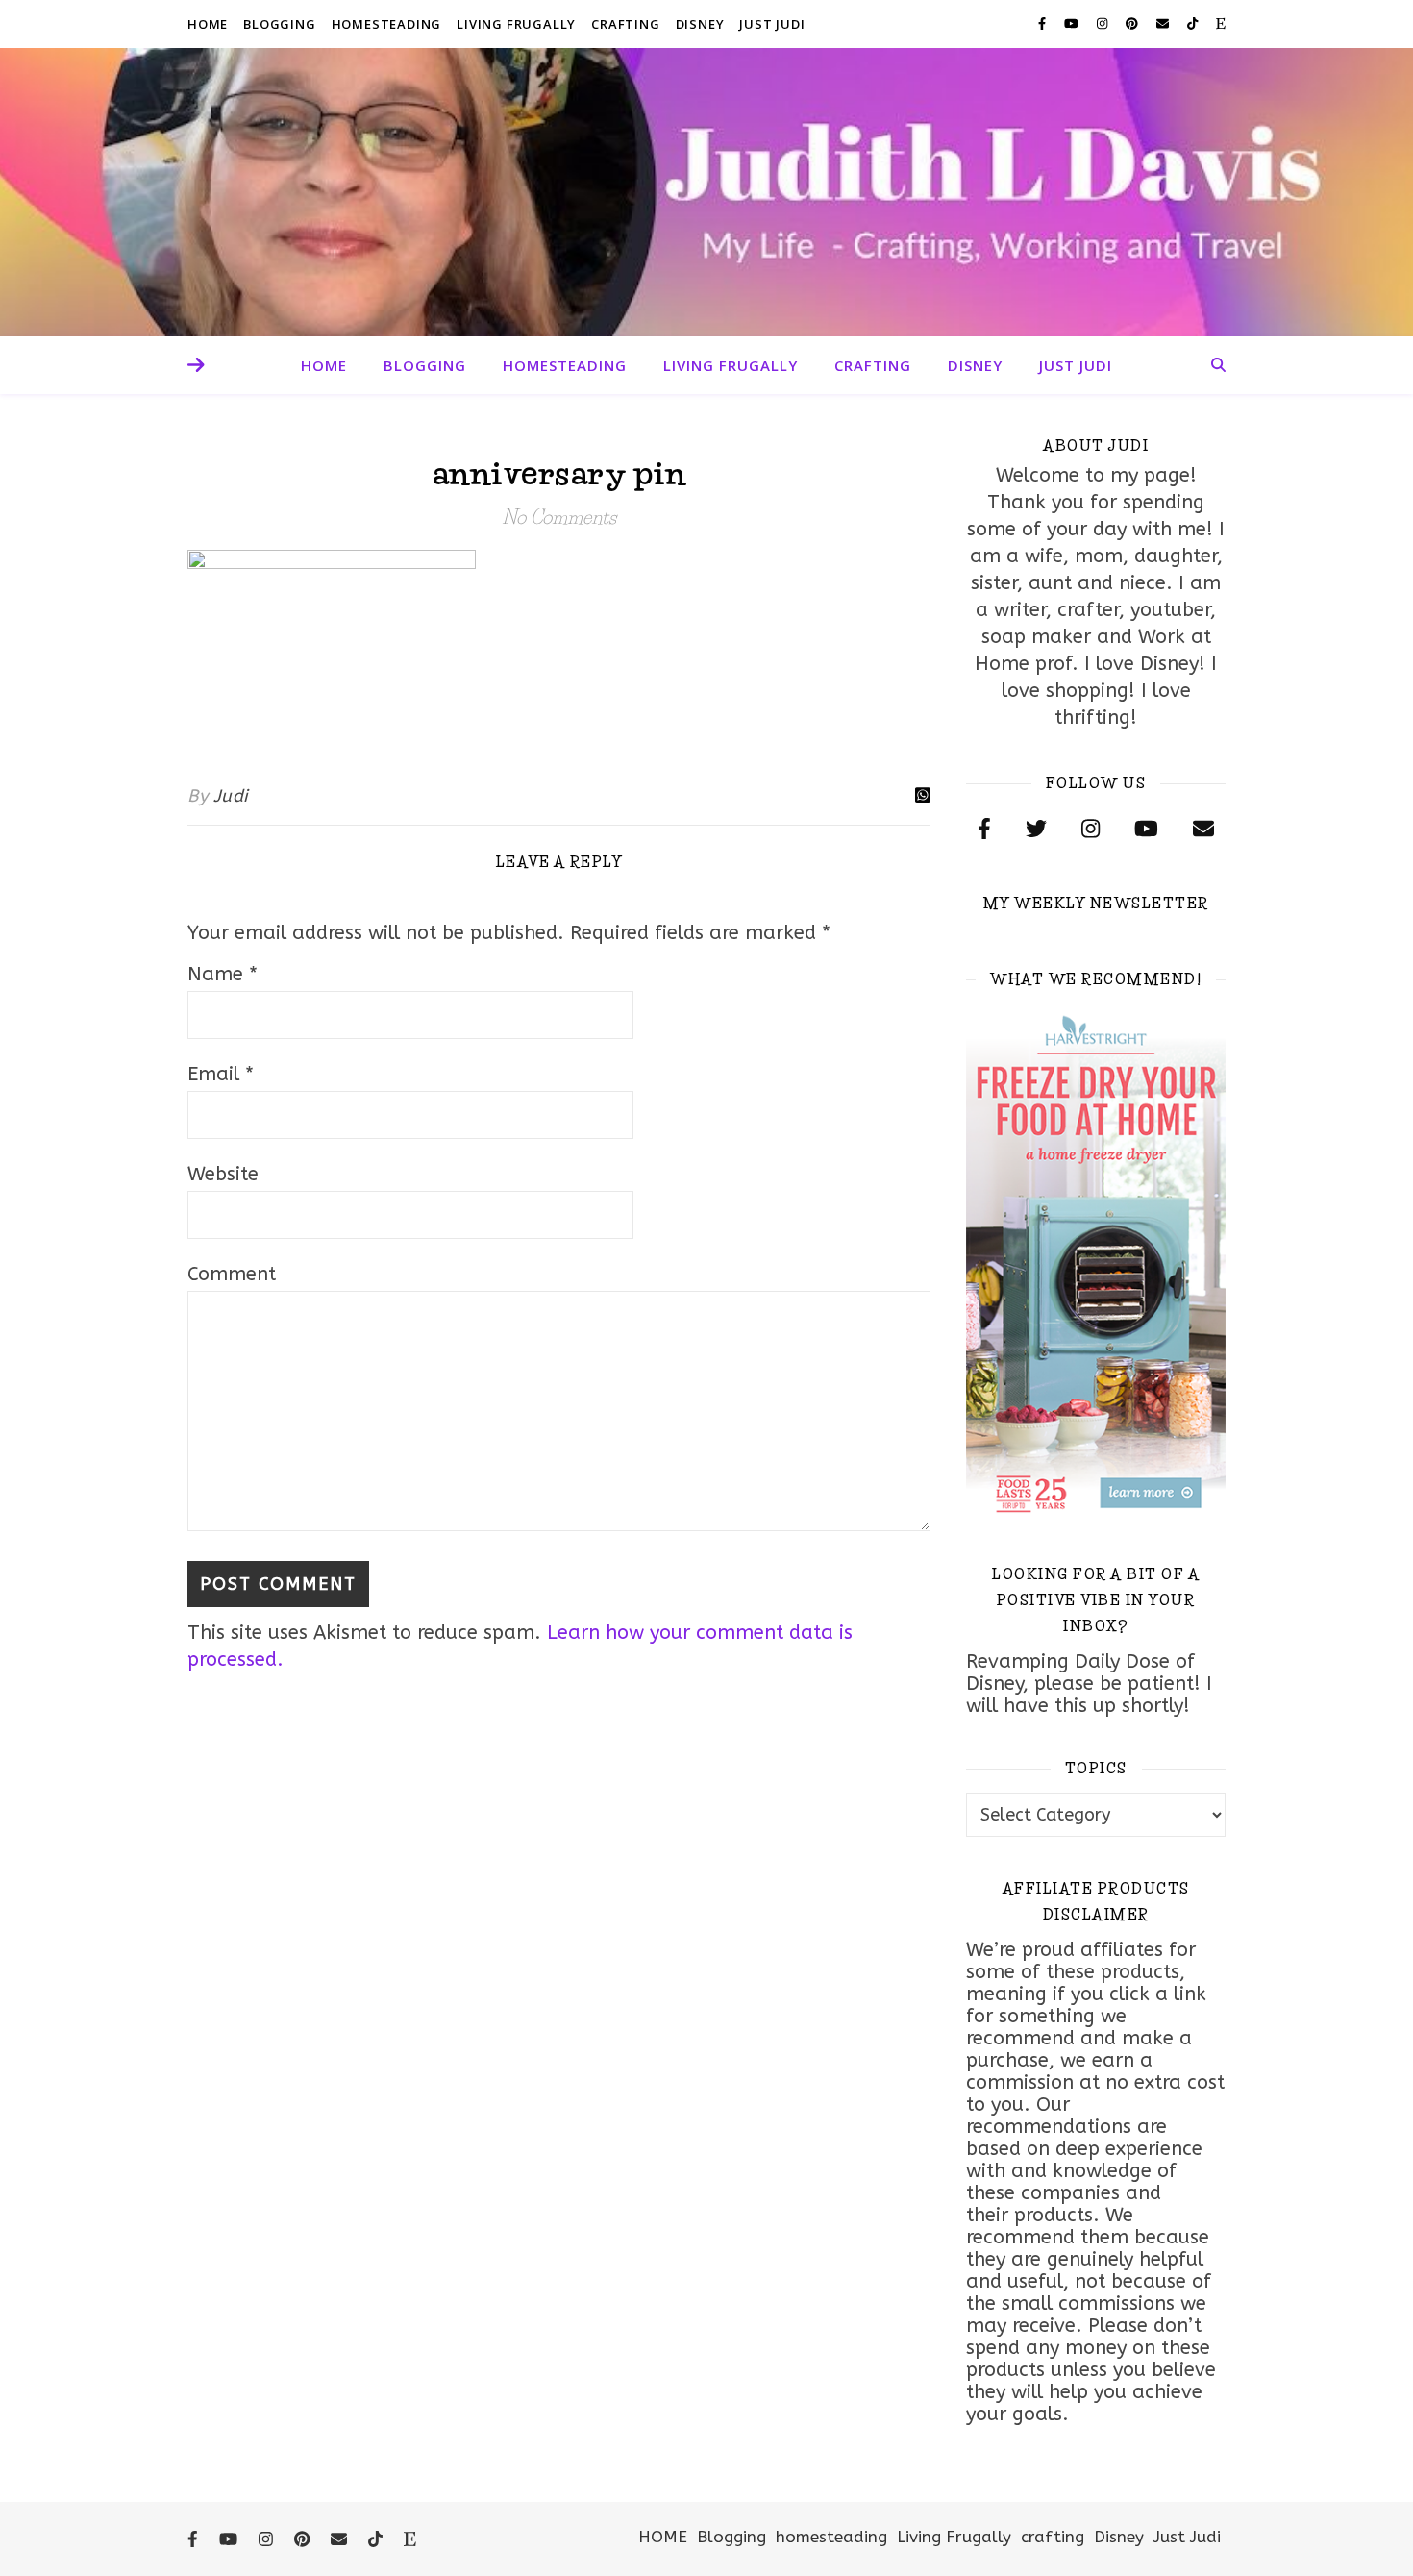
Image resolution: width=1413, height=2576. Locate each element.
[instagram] (1104, 24)
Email (221, 1074)
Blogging (279, 24)
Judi (231, 796)
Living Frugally (516, 24)
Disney (700, 24)
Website (223, 1174)
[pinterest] (1134, 24)
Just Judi (772, 24)
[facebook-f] (1044, 24)
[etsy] (1221, 24)
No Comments (559, 517)
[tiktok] (1194, 24)
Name (223, 974)
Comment (232, 1274)
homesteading (387, 24)
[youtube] (1073, 24)
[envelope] (1165, 24)
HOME (208, 24)
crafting (625, 24)
